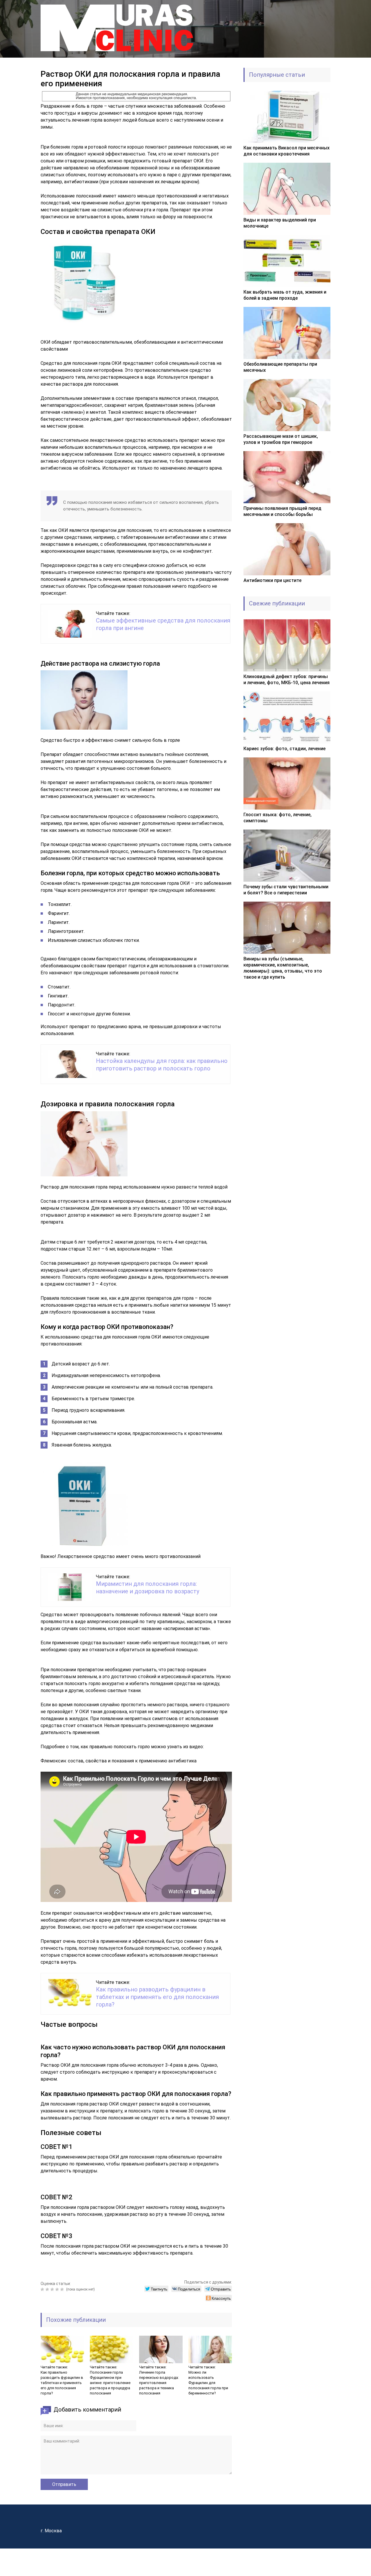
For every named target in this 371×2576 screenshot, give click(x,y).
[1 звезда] (43, 2289)
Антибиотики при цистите (272, 580)
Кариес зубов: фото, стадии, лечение (284, 749)
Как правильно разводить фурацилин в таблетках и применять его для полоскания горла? (157, 1997)
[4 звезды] (58, 2289)
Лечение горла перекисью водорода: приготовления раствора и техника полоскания (159, 2383)
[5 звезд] (63, 2289)
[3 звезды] (53, 2289)
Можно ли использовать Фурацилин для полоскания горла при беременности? (208, 2383)
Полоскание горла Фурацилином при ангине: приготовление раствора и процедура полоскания (110, 2383)
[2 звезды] (48, 2289)
